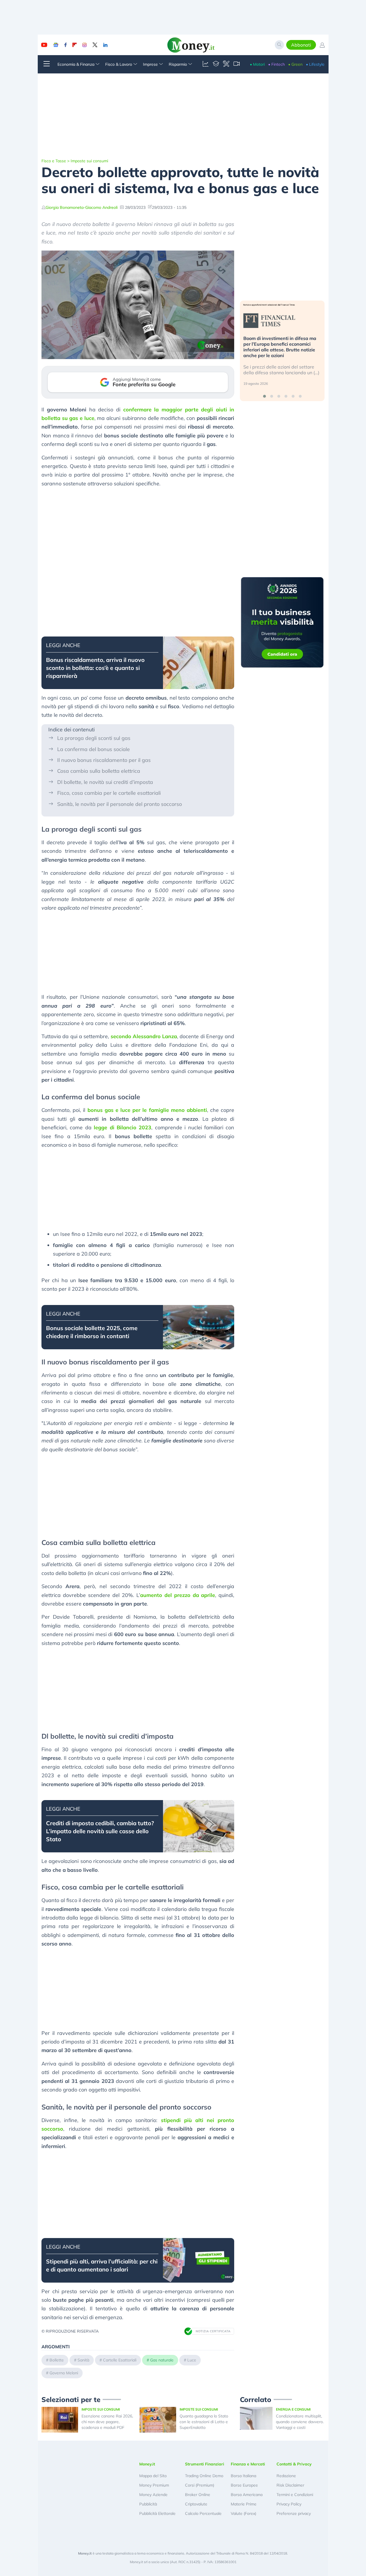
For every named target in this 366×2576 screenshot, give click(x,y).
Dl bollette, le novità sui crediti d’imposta (105, 782)
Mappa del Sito (153, 2476)
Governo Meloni (64, 2373)
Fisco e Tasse (54, 161)
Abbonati (301, 45)
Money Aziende (153, 2495)
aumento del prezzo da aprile (178, 1595)
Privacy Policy (289, 2504)
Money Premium (154, 2485)
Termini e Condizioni (295, 2495)
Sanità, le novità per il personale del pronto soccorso (120, 804)
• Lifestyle (315, 64)
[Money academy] (216, 64)
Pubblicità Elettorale (157, 2513)
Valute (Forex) (243, 2513)
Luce (192, 2360)
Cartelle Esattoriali (120, 2360)
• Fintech (277, 64)
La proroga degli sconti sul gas (94, 738)
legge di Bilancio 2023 (123, 1127)
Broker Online (198, 2495)
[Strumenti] (226, 64)
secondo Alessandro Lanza (144, 1036)
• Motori (257, 64)
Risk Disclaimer (290, 2485)
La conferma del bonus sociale (94, 749)
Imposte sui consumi (89, 161)
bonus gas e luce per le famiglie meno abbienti (147, 1110)
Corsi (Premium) (200, 2485)
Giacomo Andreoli (101, 207)
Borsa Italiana (243, 2476)
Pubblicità (148, 2504)
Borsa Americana (247, 2495)
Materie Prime (244, 2504)
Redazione (286, 2476)
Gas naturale (162, 2360)
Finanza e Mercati (248, 2464)
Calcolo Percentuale (203, 2513)
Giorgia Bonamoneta (64, 207)
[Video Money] (236, 64)
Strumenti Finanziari (205, 2464)
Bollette (57, 2360)
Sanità (83, 2360)
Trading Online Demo (204, 2476)
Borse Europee (244, 2485)
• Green (295, 64)
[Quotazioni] (206, 64)
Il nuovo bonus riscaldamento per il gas (104, 760)
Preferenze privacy (294, 2513)
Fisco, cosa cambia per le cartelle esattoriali (109, 793)
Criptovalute (196, 2504)
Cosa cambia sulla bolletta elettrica (99, 771)
